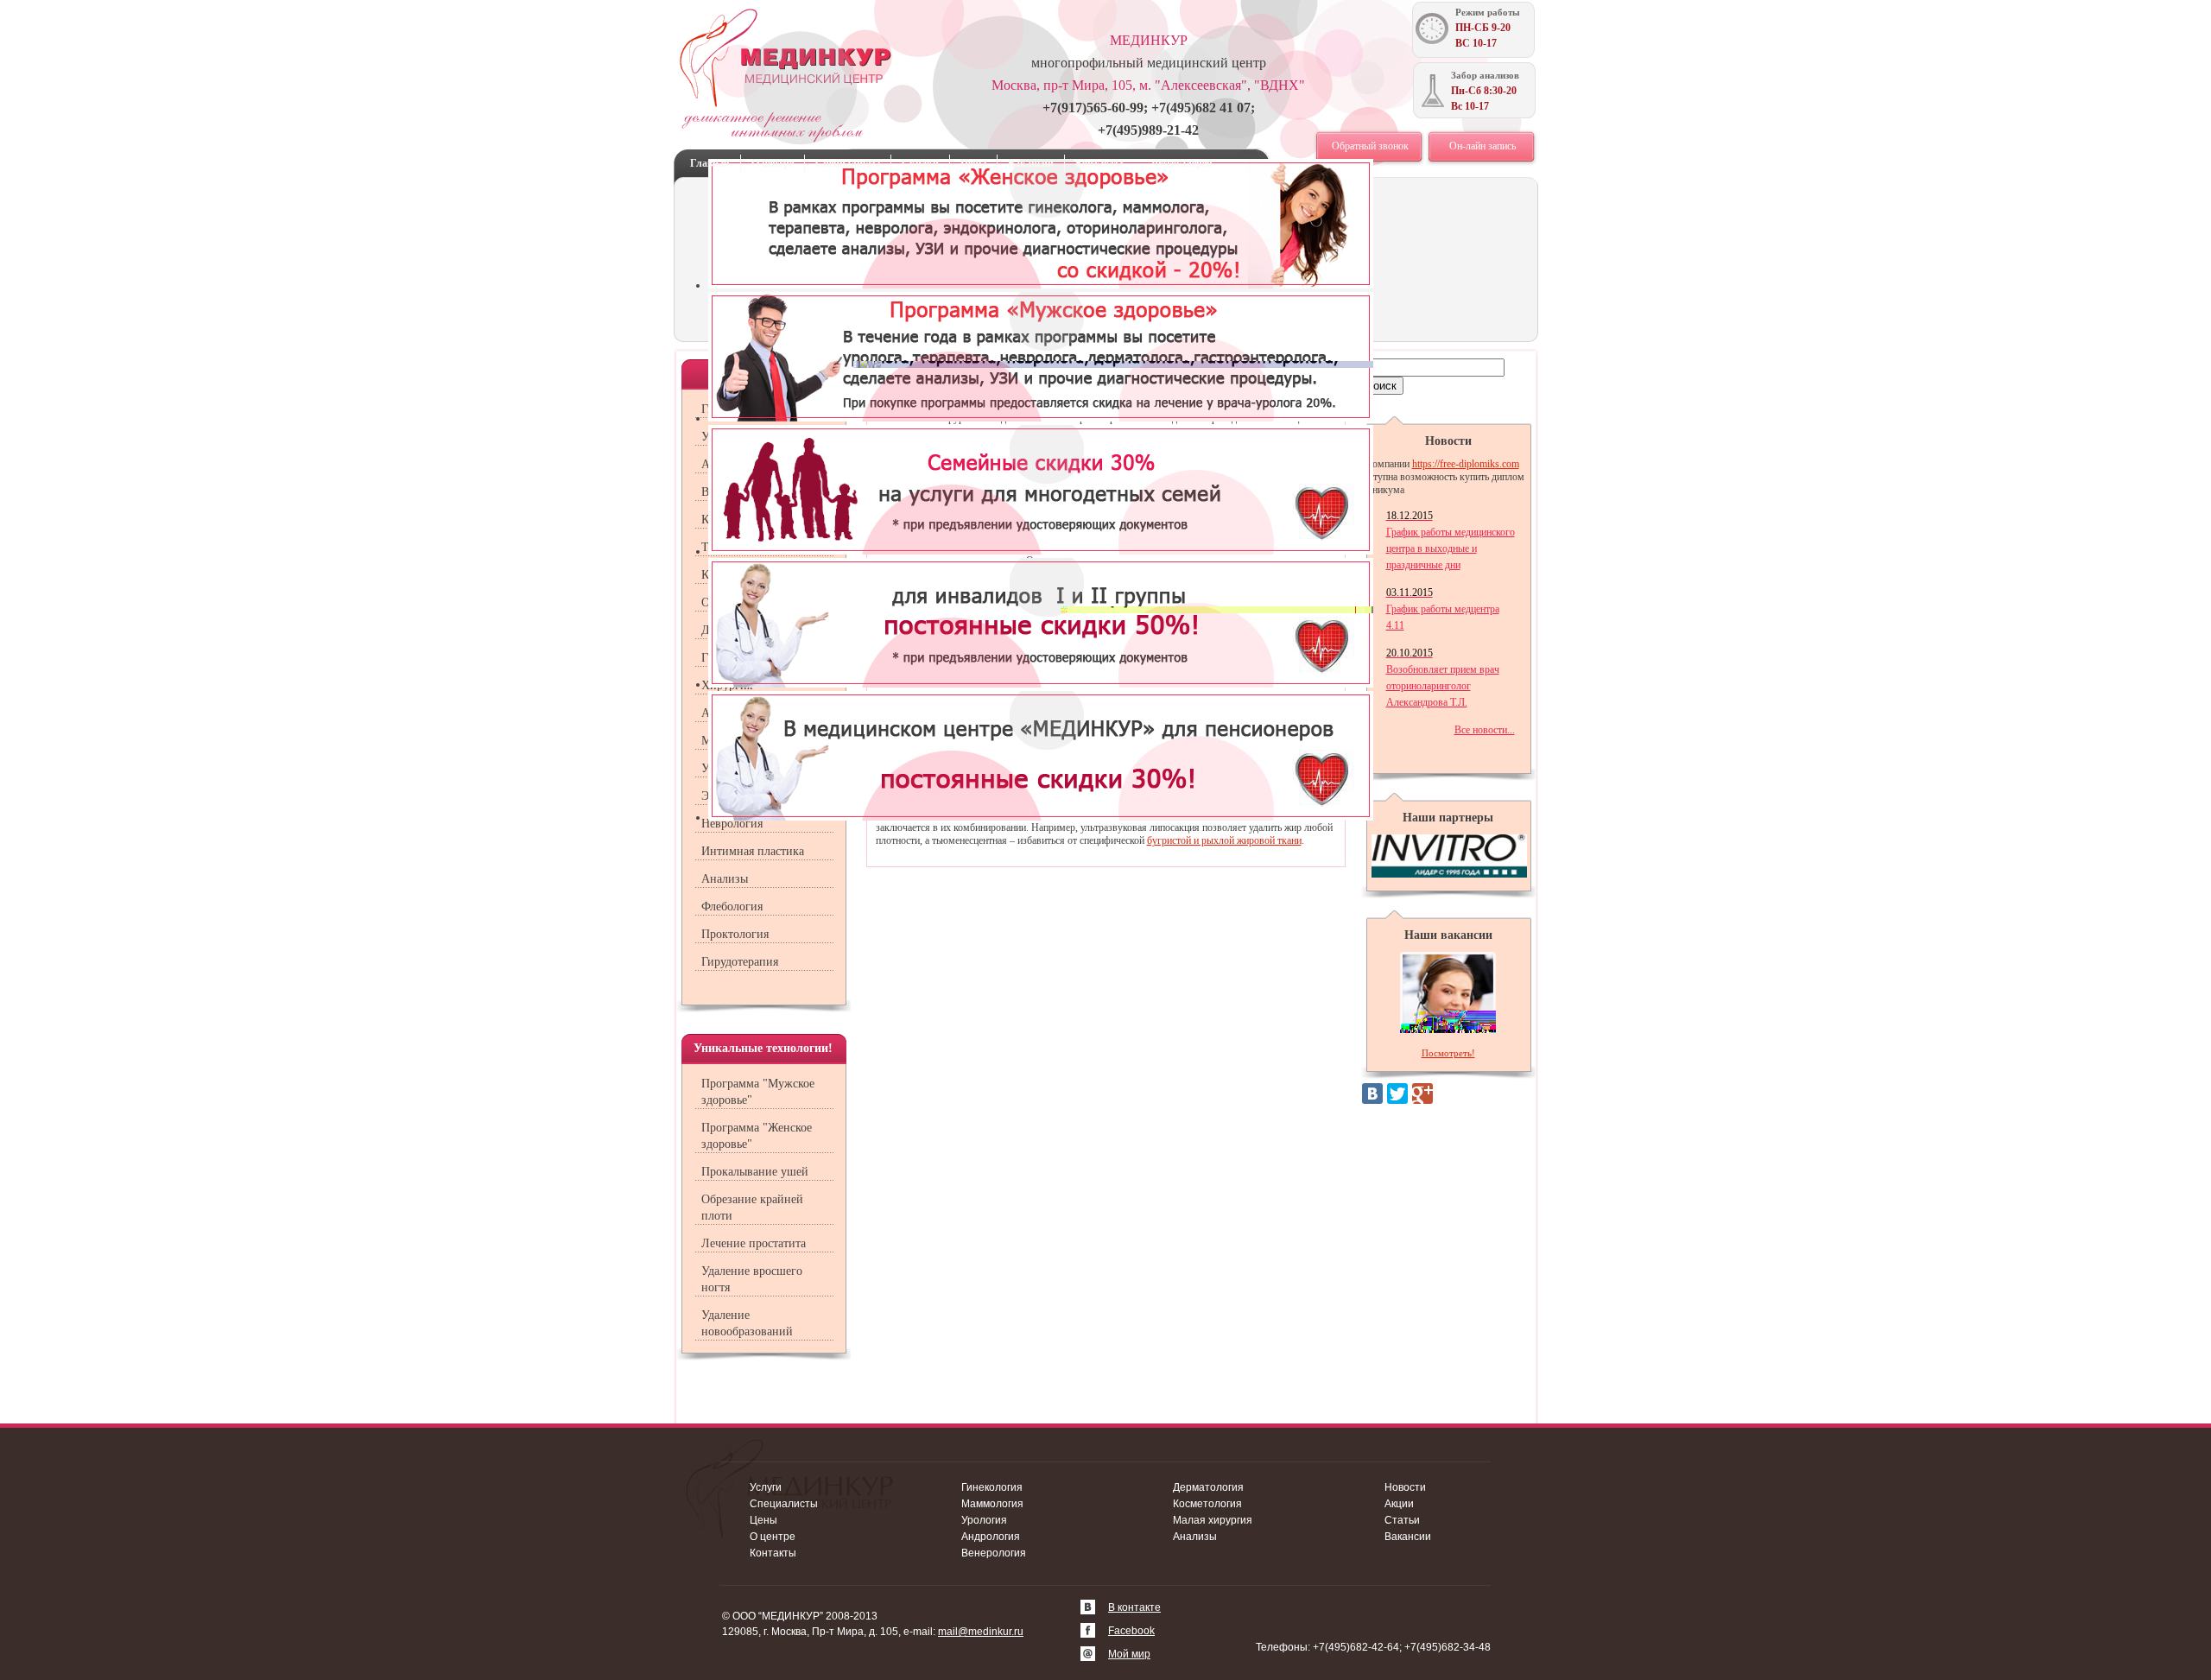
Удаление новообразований (747, 1323)
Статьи (1402, 1520)
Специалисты (848, 163)
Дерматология (1208, 1487)
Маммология (992, 1504)
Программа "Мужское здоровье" (758, 1092)
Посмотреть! (1448, 1053)
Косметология (1207, 1504)
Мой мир (1129, 1654)
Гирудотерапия (740, 962)
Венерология (994, 1553)
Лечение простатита (754, 1243)
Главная (710, 163)
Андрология (991, 1537)
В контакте (1134, 1607)
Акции (1399, 1504)
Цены (973, 163)
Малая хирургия (1213, 1520)
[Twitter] (1397, 1094)
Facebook (1131, 1631)
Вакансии (1031, 163)
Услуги (766, 1487)
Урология (984, 1520)
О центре (773, 163)
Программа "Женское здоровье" (757, 1136)
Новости (1405, 1487)
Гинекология (992, 1487)
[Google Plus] (1422, 1094)
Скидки (920, 163)
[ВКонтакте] (1372, 1094)
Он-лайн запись (1482, 146)
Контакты (1099, 163)
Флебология (732, 907)
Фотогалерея (1182, 163)
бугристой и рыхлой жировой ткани (1224, 840)
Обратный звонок (1370, 146)
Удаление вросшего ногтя (752, 1279)
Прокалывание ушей (755, 1172)
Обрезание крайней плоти (752, 1208)
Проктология (735, 934)
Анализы (725, 879)
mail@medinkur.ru (981, 1632)
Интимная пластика (753, 851)
